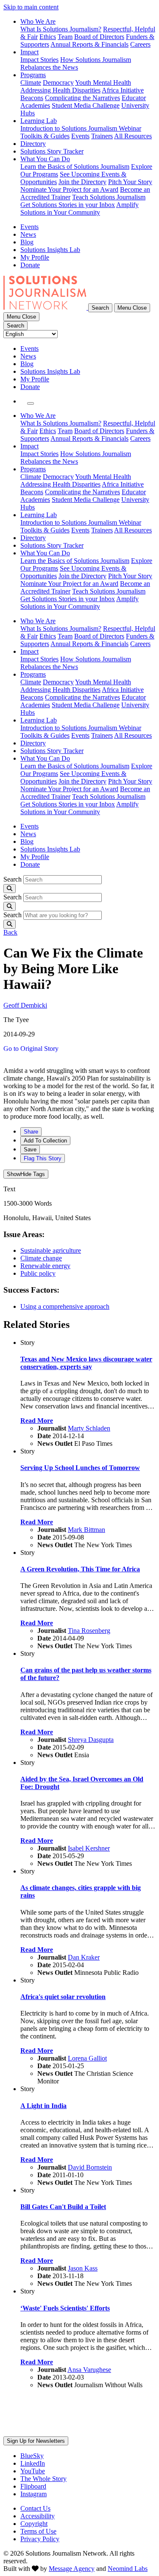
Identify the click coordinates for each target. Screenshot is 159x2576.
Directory (33, 144)
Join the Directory (82, 182)
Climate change (41, 1258)
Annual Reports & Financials (89, 44)
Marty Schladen (89, 1428)
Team (65, 37)
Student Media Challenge (86, 105)
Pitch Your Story (130, 182)
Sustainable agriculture (51, 1250)
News (28, 234)
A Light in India (43, 2106)
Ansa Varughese (89, 2370)
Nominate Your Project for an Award (69, 189)
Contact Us (35, 2508)
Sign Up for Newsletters (36, 2441)
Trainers (102, 136)
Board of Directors (99, 37)
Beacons (32, 98)
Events (80, 136)
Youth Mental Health (103, 83)
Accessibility (38, 2516)
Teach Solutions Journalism (109, 197)
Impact (29, 52)
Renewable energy (45, 1266)
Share (31, 1132)
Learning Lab (39, 121)
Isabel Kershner (89, 1848)
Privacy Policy (40, 2539)
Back (10, 932)
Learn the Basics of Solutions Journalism (75, 167)
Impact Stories (39, 60)
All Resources (133, 136)
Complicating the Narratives (82, 98)
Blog (27, 242)
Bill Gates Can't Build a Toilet (63, 2207)
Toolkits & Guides (45, 136)
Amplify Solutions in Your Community (79, 209)
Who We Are (38, 21)
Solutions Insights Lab (50, 250)
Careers (140, 44)
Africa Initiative (123, 90)
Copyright (34, 2524)
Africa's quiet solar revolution (63, 1997)
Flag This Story (43, 1158)
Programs (33, 75)
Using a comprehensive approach (65, 1306)
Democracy (58, 83)
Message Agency (72, 2569)
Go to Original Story (31, 1049)
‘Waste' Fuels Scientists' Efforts (65, 2308)
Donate (30, 265)
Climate (31, 83)
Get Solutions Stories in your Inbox (68, 205)
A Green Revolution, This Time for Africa (80, 1569)
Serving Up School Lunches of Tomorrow (80, 1468)
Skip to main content (31, 7)
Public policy (38, 1273)
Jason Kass (83, 2268)
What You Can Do (45, 159)
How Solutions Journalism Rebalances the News (76, 63)
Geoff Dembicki (25, 1005)
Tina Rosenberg (89, 1631)
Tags (26, 1174)
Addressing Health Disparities (60, 90)
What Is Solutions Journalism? (61, 29)
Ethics (48, 37)
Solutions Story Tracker (52, 151)
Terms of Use (38, 2531)
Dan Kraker (84, 1957)
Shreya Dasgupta (91, 1740)
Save (30, 1149)
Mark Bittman (86, 1530)
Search (13, 879)
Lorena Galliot (87, 2058)
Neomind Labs (128, 2569)
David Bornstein (90, 2167)
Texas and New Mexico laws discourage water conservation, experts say (86, 1363)
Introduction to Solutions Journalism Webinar (81, 128)
